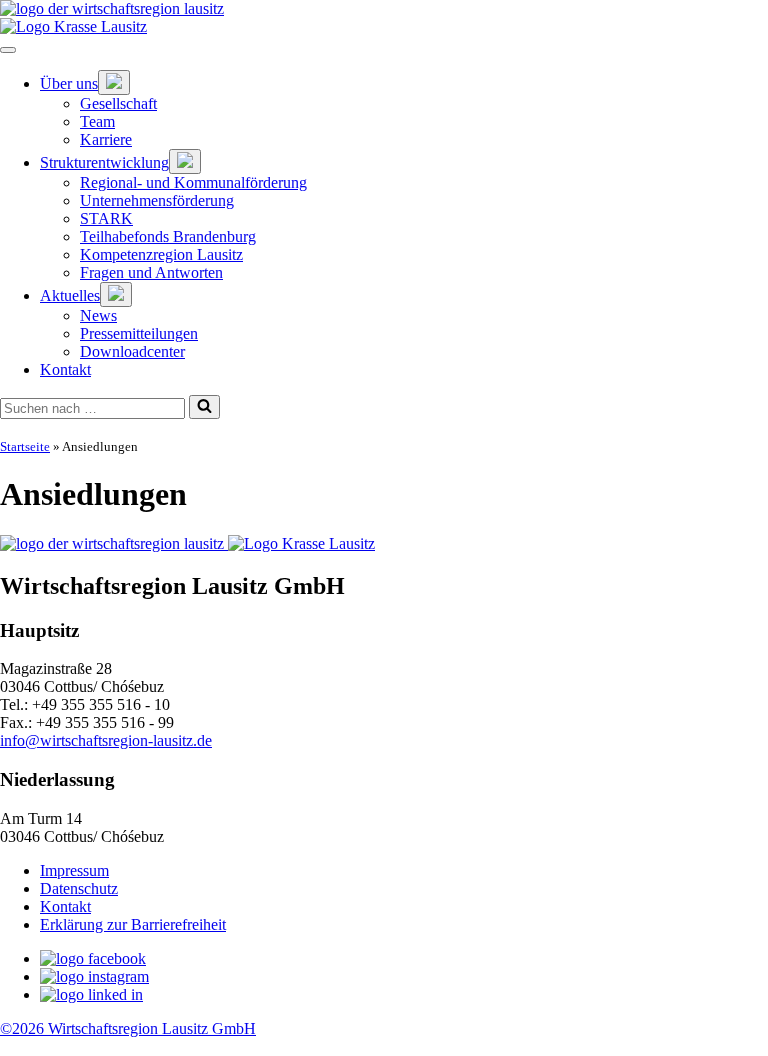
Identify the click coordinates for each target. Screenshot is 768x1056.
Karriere (106, 139)
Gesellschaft (118, 103)
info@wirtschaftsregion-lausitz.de (106, 740)
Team (97, 121)
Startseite (25, 446)
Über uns (69, 83)
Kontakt (65, 369)
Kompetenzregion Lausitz (161, 254)
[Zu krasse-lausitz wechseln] (384, 27)
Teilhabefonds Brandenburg (168, 236)
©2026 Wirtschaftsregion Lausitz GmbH (128, 1028)
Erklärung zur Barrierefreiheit (133, 924)
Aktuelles (70, 295)
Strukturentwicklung (104, 162)
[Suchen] (204, 407)
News (98, 315)
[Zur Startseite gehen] (384, 9)
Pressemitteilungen (139, 333)
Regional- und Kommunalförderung (193, 182)
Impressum (74, 870)
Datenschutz (79, 888)
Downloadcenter (132, 351)
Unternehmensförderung (157, 200)
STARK (106, 218)
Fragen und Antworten (151, 272)
